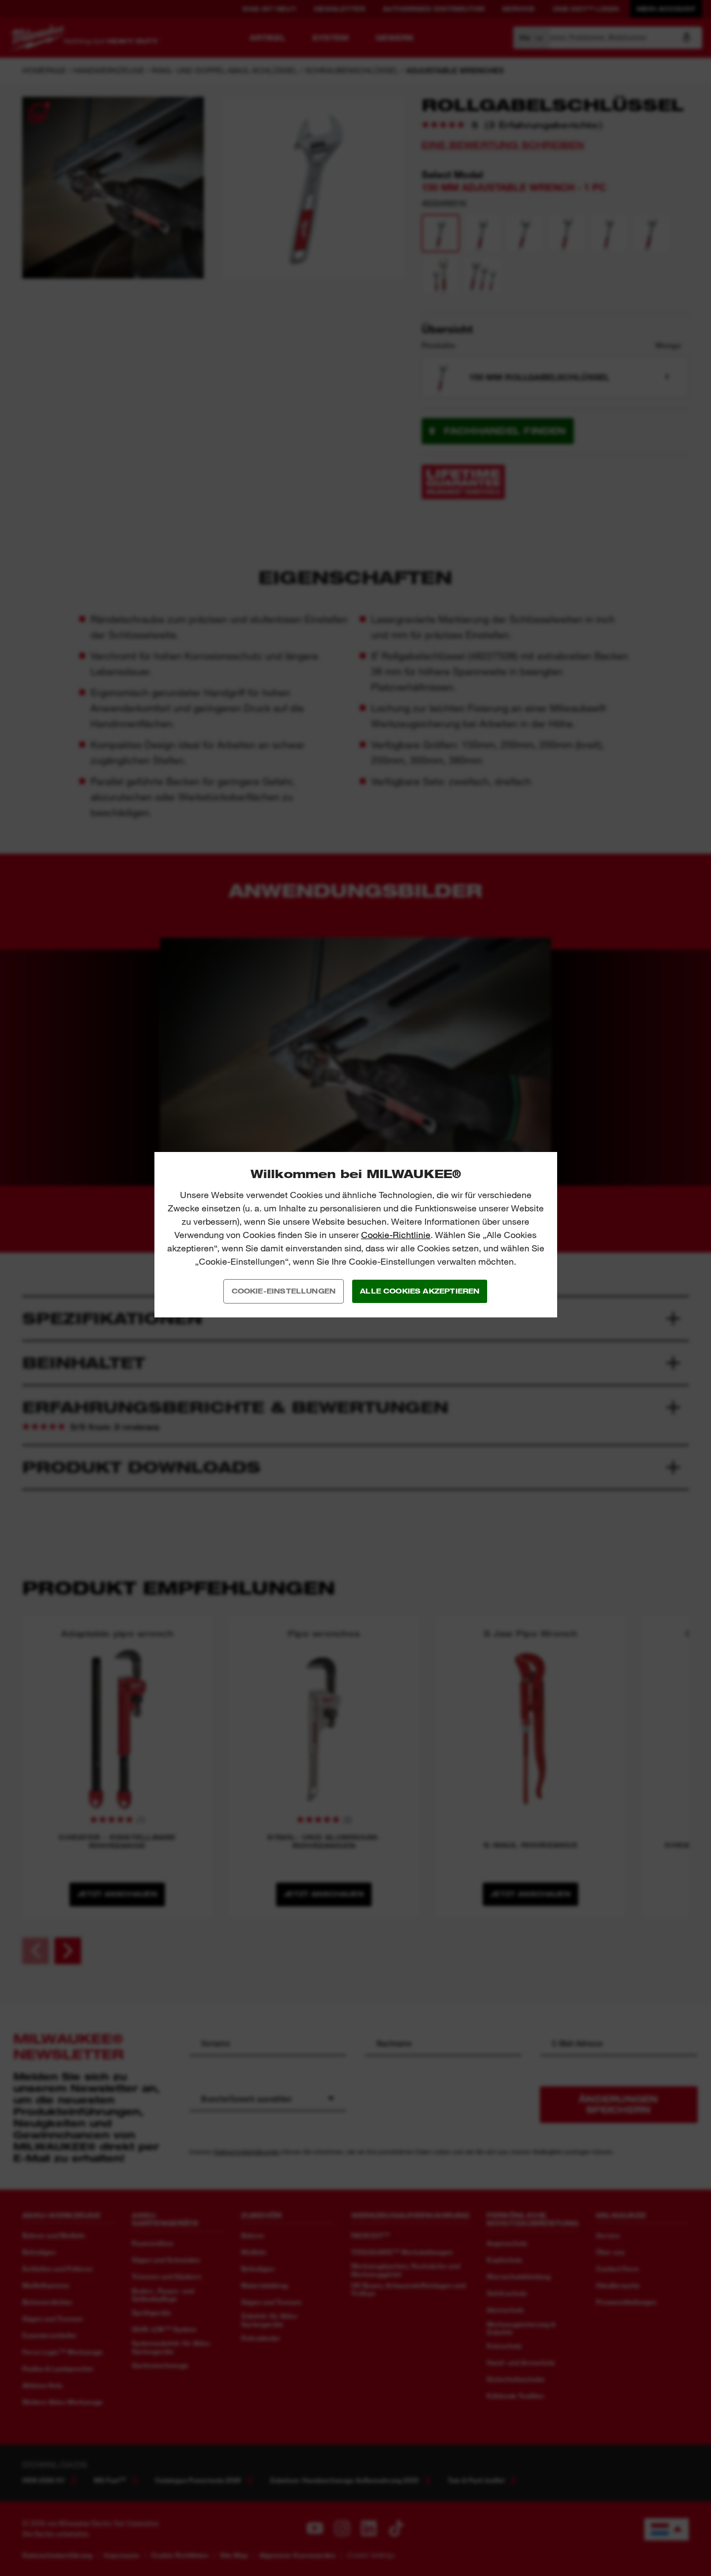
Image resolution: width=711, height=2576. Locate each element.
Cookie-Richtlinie (396, 1235)
